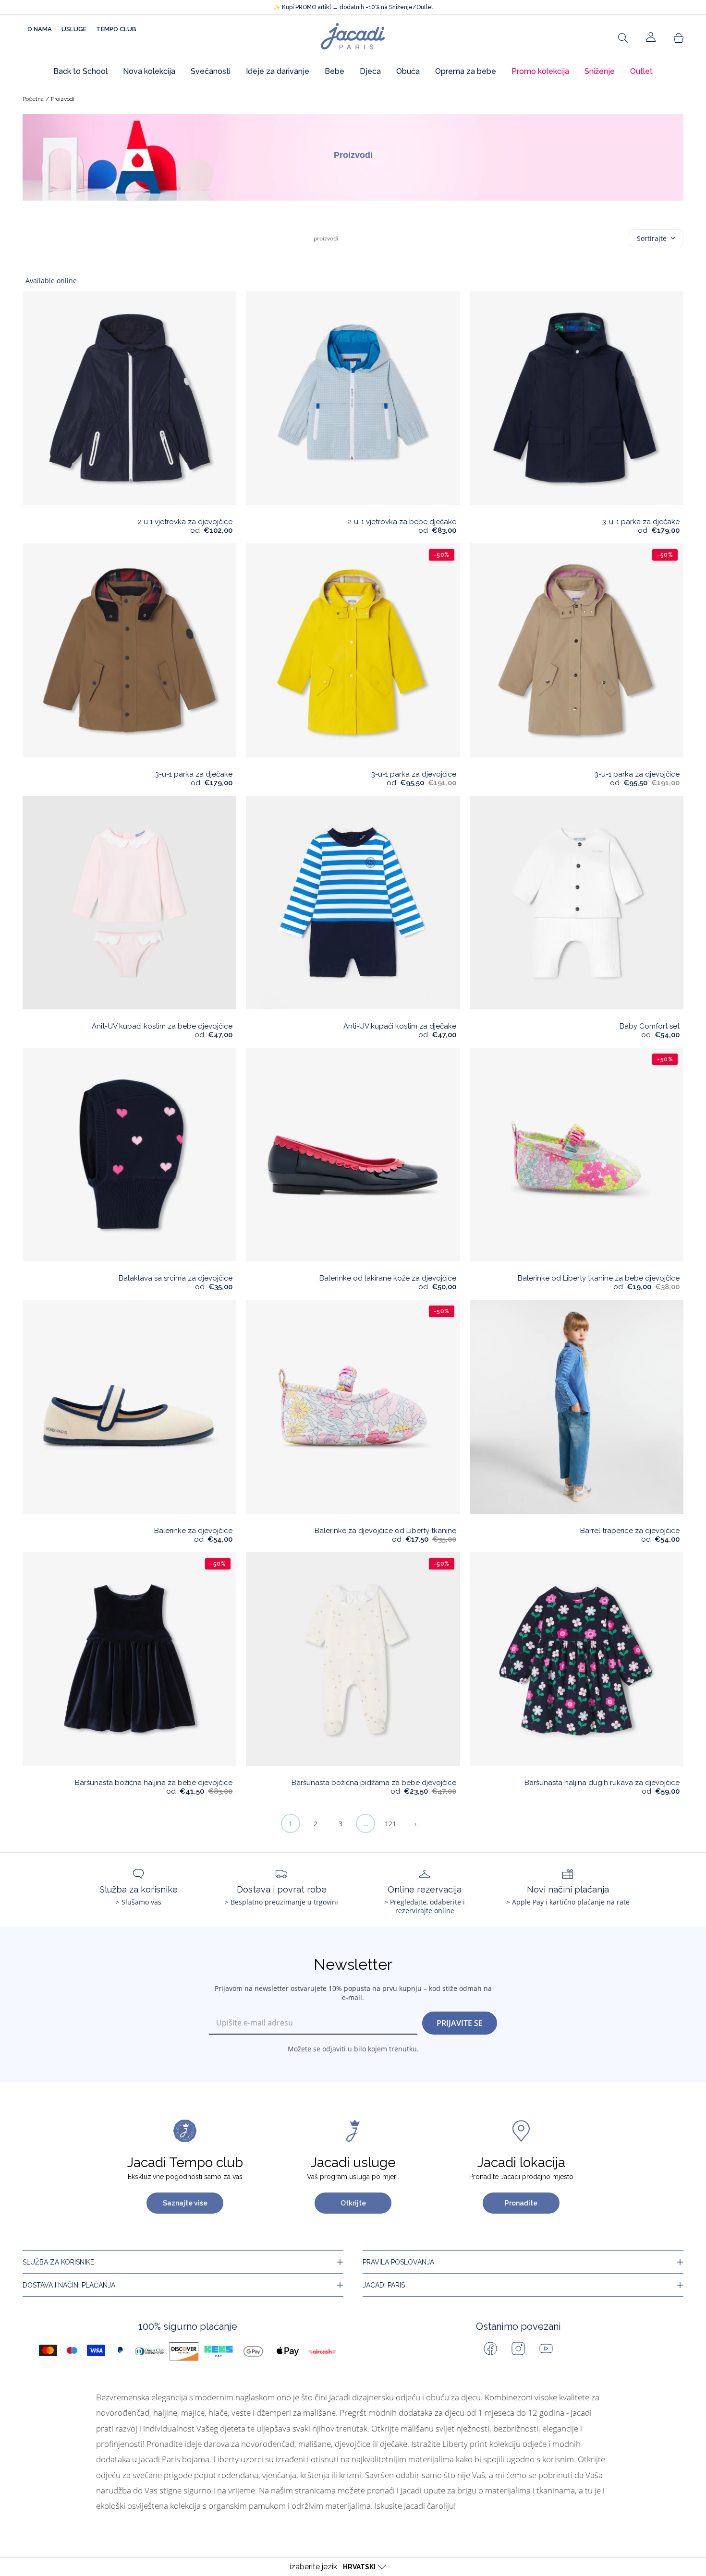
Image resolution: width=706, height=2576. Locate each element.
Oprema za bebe (466, 71)
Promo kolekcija (540, 71)
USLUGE (74, 29)
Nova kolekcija (149, 71)
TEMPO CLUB (116, 29)
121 (390, 1824)
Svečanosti (211, 71)
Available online (51, 281)
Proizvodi (63, 99)
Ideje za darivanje (278, 71)
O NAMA (40, 29)
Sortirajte (652, 238)
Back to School (80, 71)
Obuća (408, 71)
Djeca (370, 71)
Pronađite (521, 2203)
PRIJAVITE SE (460, 2023)
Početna (33, 99)
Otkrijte (353, 2203)
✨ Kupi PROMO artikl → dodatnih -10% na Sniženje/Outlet (353, 7)
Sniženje (600, 71)
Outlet (641, 71)
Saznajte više (185, 2203)
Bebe (335, 71)
